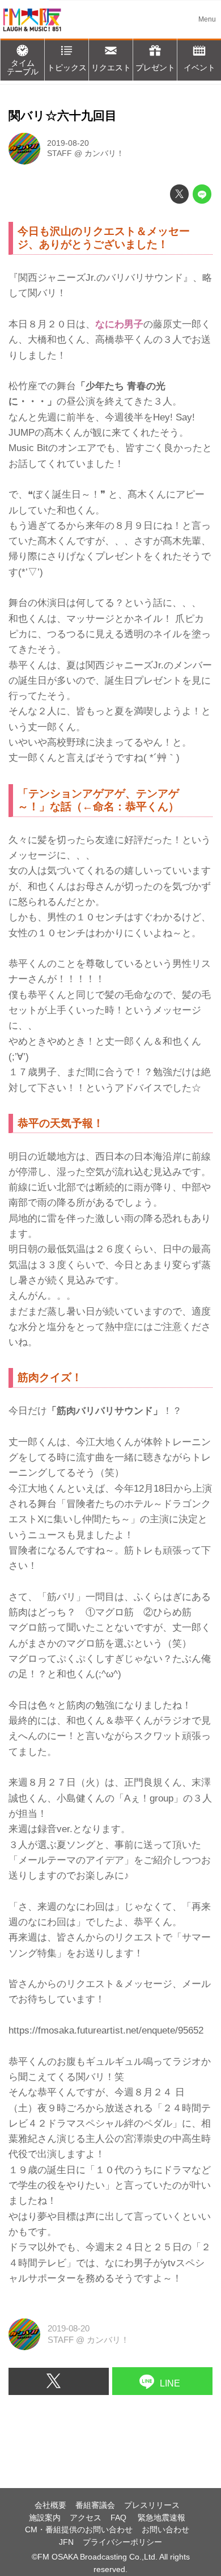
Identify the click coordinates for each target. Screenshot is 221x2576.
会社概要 (50, 2505)
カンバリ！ (104, 153)
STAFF (59, 153)
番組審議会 (95, 2505)
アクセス (86, 2518)
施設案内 (45, 2518)
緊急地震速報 (161, 2518)
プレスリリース (152, 2505)
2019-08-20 (68, 143)
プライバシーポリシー (122, 2542)
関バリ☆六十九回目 (63, 116)
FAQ (120, 2518)
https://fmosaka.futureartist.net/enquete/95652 (106, 2030)
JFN (66, 2542)
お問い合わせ (165, 2530)
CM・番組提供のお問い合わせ (79, 2530)
